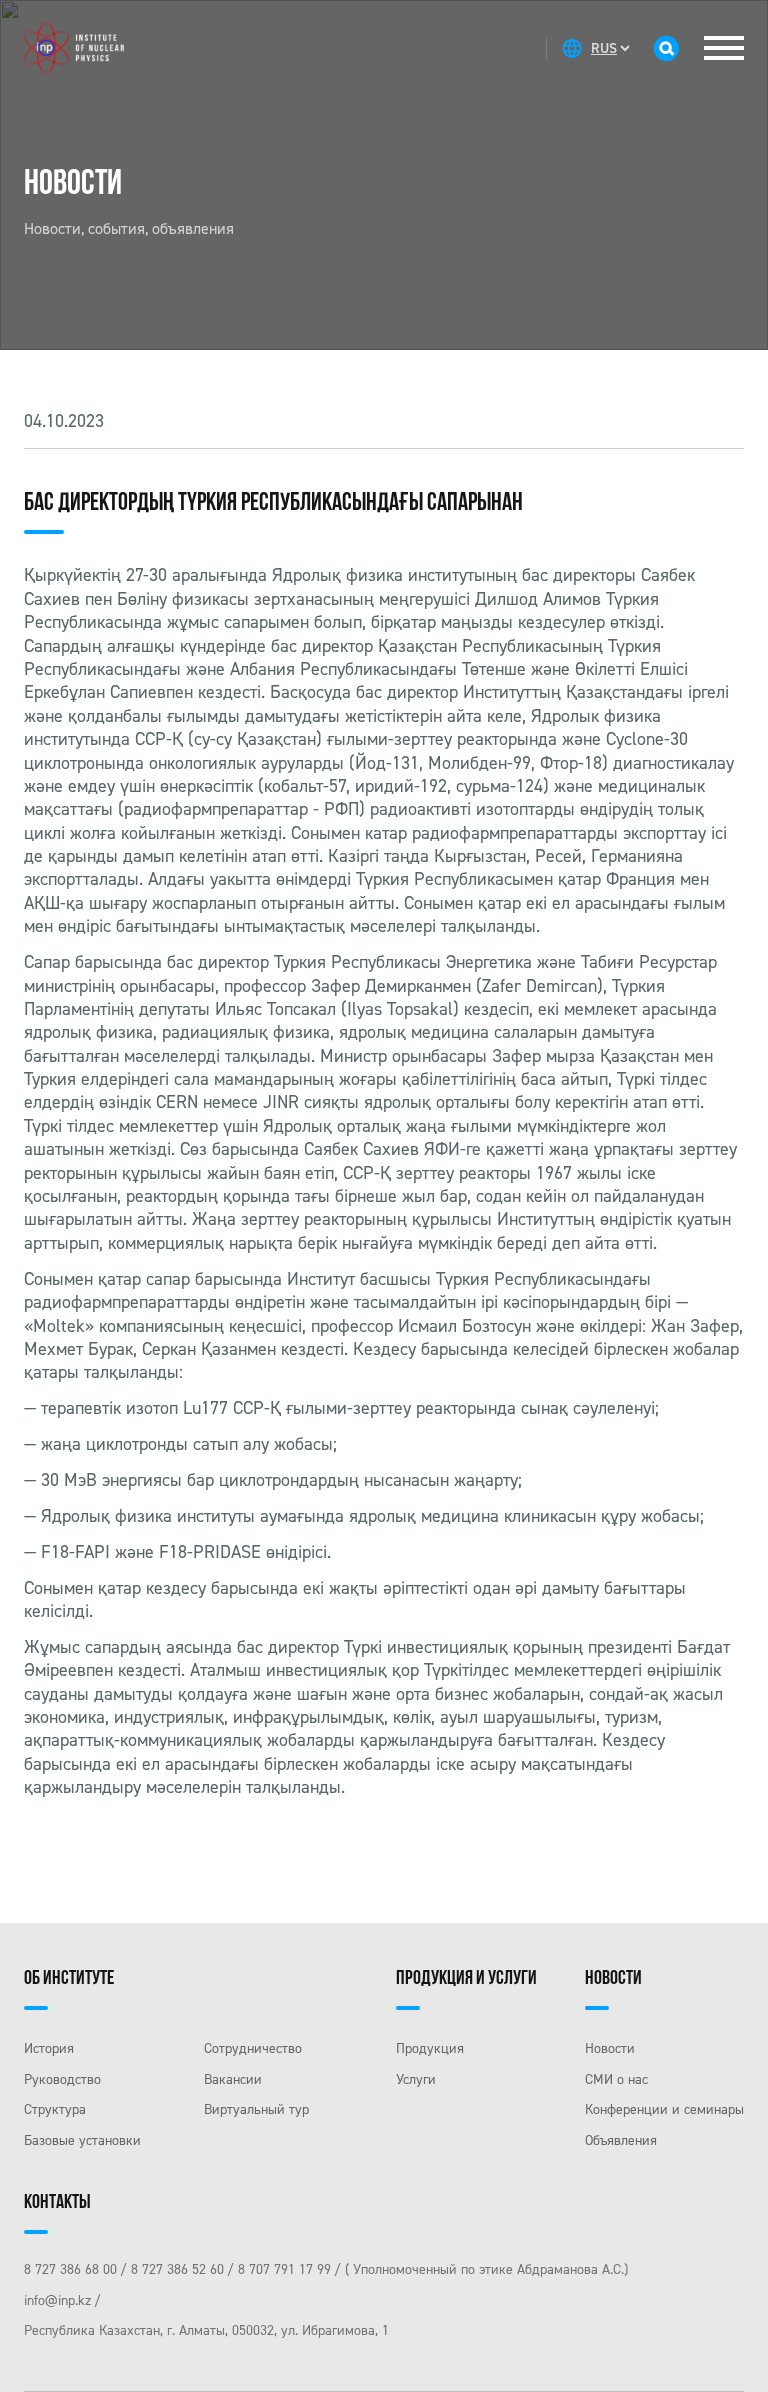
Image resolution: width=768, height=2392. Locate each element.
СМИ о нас (616, 2079)
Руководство (62, 2079)
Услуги (416, 2079)
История (49, 2048)
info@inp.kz (57, 2300)
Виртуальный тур (256, 2109)
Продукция (430, 2048)
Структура (55, 2109)
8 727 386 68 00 (70, 2269)
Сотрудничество (253, 2048)
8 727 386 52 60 (177, 2269)
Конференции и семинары (664, 2109)
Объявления (621, 2140)
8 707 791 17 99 (284, 2269)
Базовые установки (82, 2140)
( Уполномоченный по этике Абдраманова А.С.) (486, 2269)
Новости (610, 2048)
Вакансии (233, 2079)
